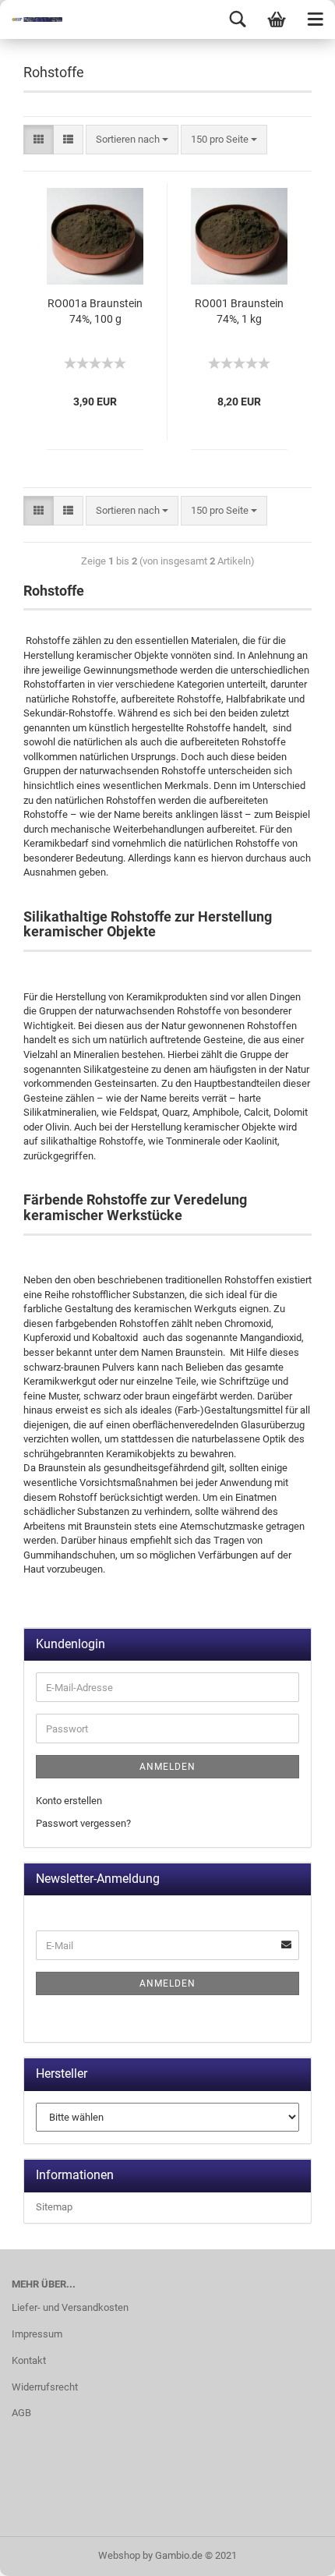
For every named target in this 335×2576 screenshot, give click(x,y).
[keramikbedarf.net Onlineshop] (31, 19)
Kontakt (29, 2360)
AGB (21, 2413)
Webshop (119, 2555)
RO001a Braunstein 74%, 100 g (95, 311)
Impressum (37, 2334)
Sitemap (54, 2207)
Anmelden (167, 1767)
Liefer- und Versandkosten (70, 2307)
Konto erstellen (69, 1801)
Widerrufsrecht (45, 2387)
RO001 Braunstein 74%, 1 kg (239, 311)
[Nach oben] (292, 2553)
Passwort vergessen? (83, 1823)
